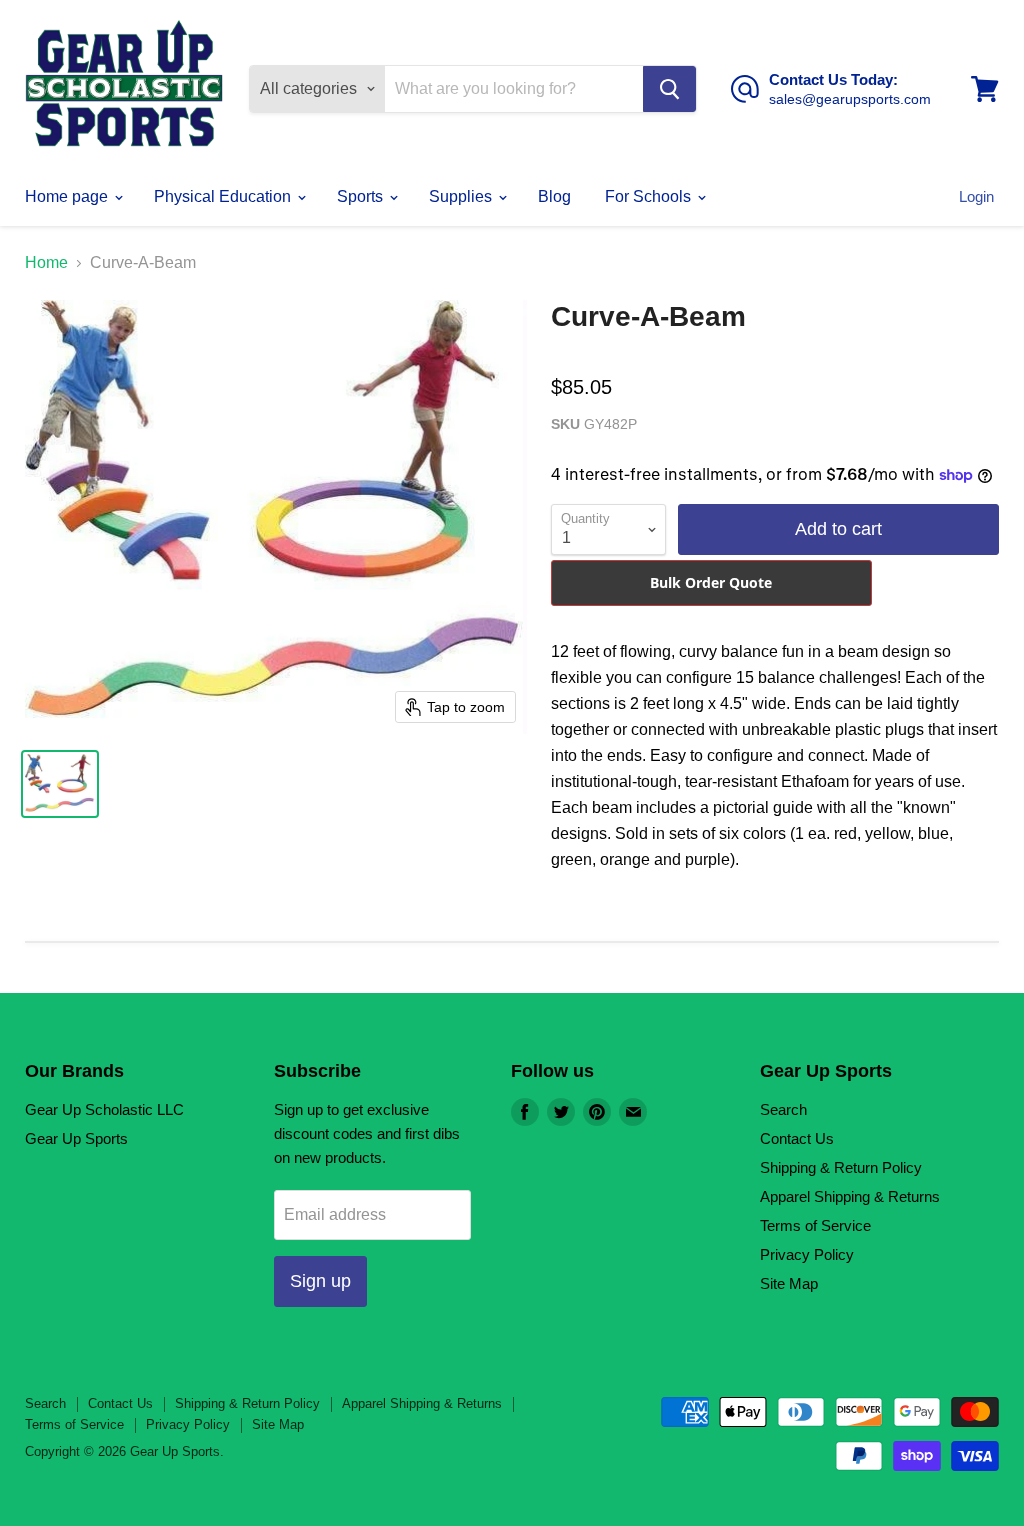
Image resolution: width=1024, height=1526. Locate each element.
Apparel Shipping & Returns (850, 1196)
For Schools (650, 196)
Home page (68, 196)
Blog (554, 196)
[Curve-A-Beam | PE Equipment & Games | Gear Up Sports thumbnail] (60, 784)
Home (46, 262)
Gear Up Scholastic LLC (104, 1109)
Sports (362, 196)
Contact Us (797, 1138)
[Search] (669, 89)
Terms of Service (815, 1225)
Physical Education (224, 196)
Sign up (320, 1281)
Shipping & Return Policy (841, 1167)
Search (783, 1109)
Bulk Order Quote (711, 582)
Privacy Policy (807, 1254)
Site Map (789, 1283)
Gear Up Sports (76, 1138)
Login (976, 196)
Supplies (462, 196)
